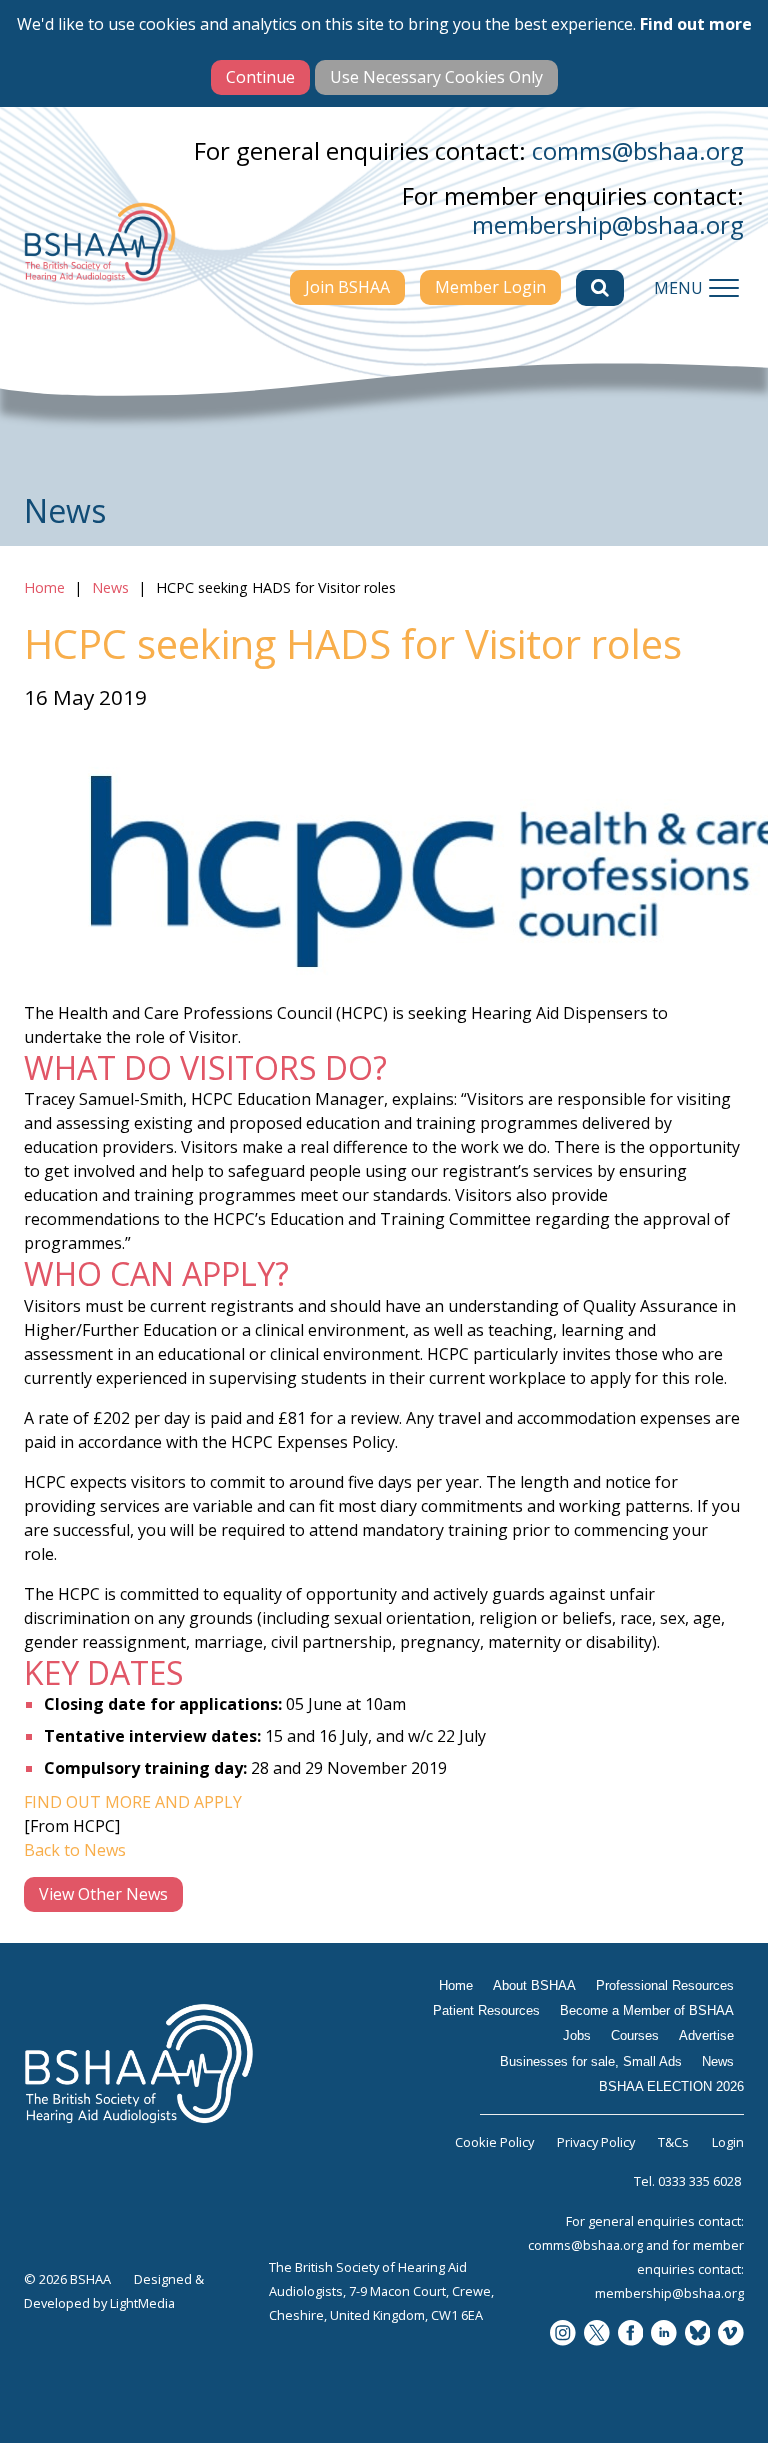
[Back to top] (738, 2413)
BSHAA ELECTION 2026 (671, 2086)
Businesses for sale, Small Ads (591, 2061)
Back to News (75, 1850)
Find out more (696, 24)
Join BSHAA (347, 287)
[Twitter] (597, 2334)
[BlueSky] (698, 2334)
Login (728, 2142)
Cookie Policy (494, 2142)
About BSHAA (534, 1985)
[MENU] (724, 288)
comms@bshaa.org (638, 150)
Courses (635, 2035)
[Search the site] (600, 288)
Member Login (490, 287)
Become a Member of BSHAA (647, 2010)
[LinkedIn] (664, 2334)
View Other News (103, 1894)
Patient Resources (486, 2010)
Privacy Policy (596, 2142)
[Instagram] (563, 2334)
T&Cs (673, 2142)
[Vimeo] (731, 2334)
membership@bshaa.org (608, 224)
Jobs (577, 2035)
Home (44, 587)
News (110, 587)
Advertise (706, 2035)
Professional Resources (665, 1985)
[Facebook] (631, 2334)
